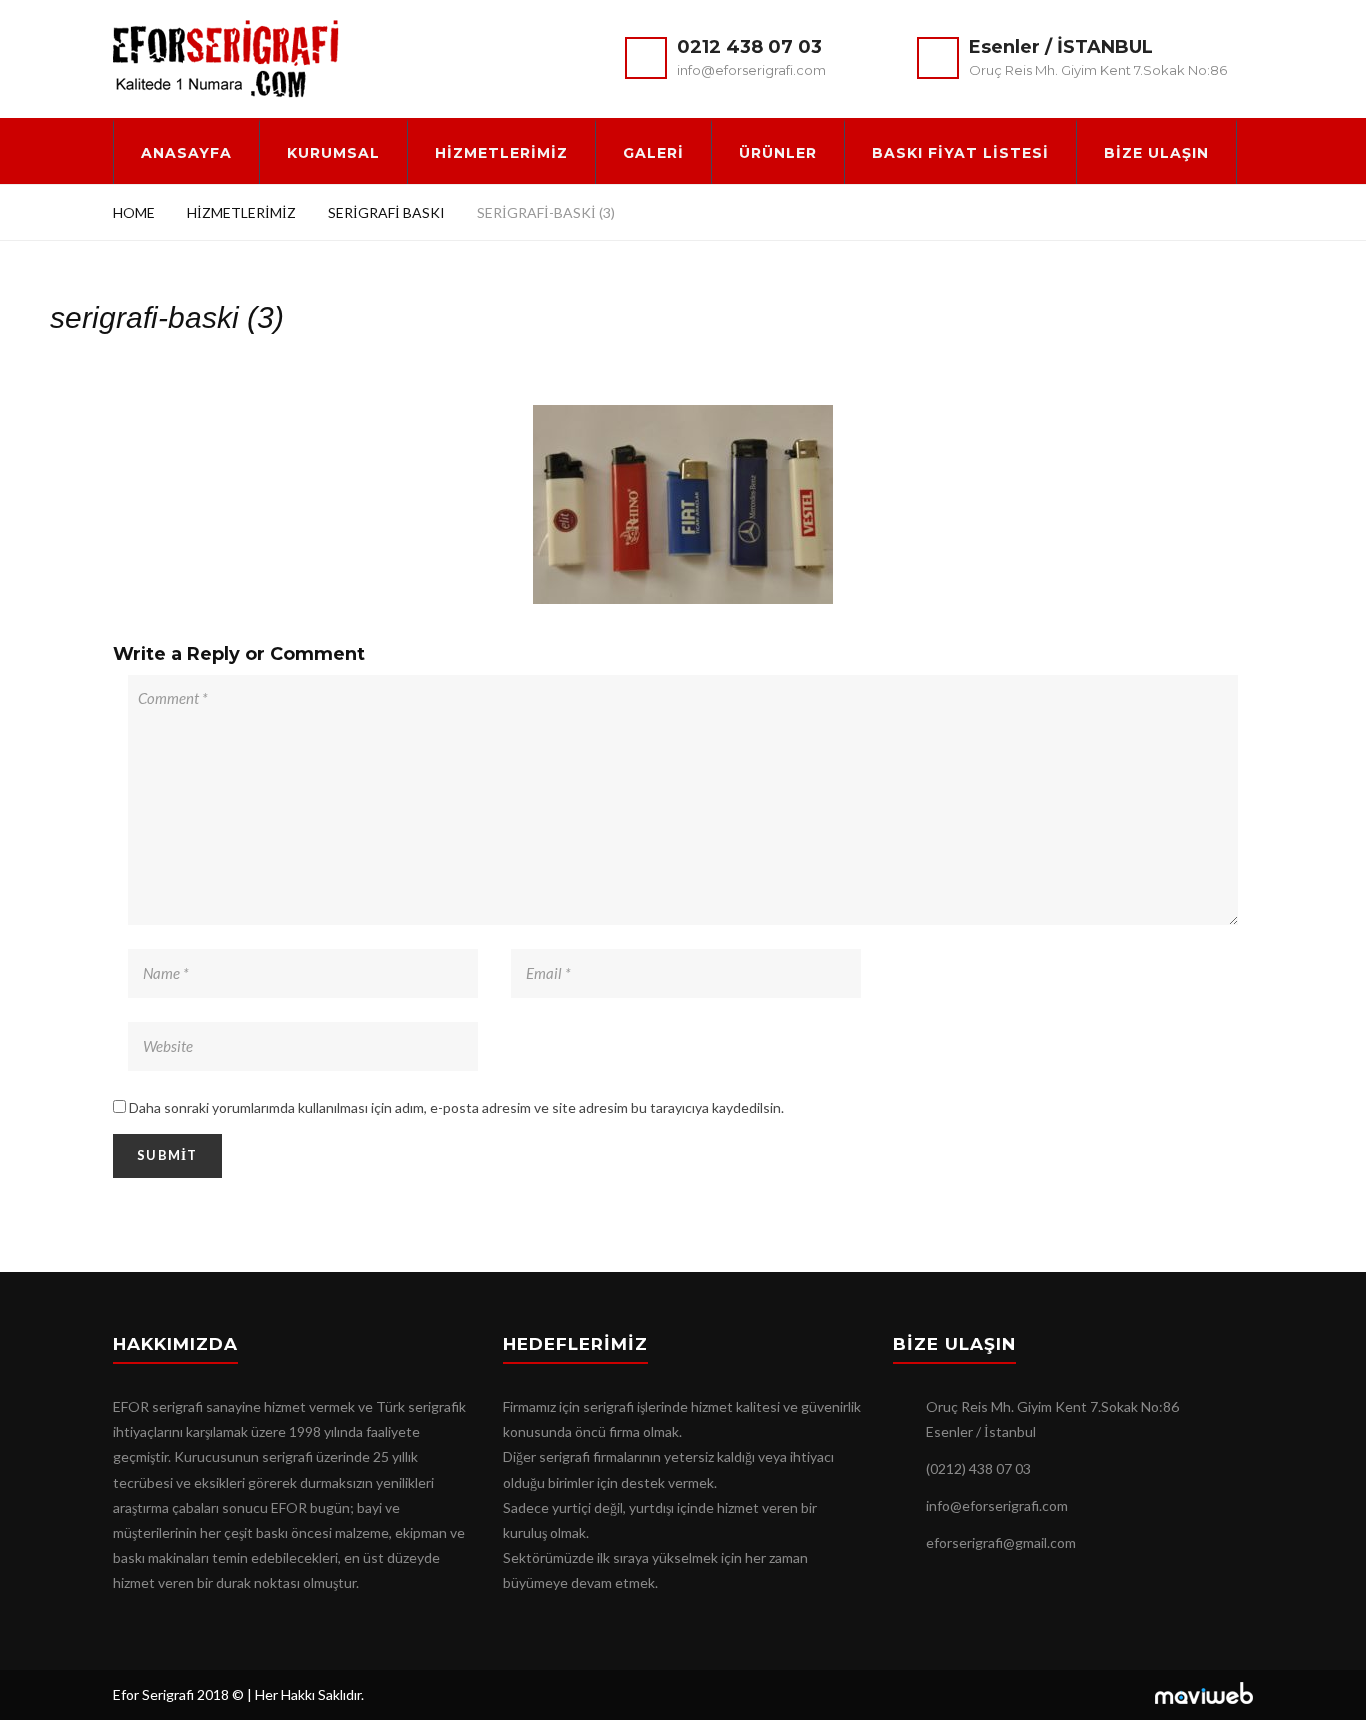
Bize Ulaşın (1156, 153)
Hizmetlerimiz (501, 153)
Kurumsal (333, 153)
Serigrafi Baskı (386, 212)
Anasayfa (186, 153)
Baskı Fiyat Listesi (960, 153)
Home (134, 212)
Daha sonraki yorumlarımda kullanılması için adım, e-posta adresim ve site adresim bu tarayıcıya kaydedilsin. (456, 1107)
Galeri (653, 153)
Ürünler (778, 153)
